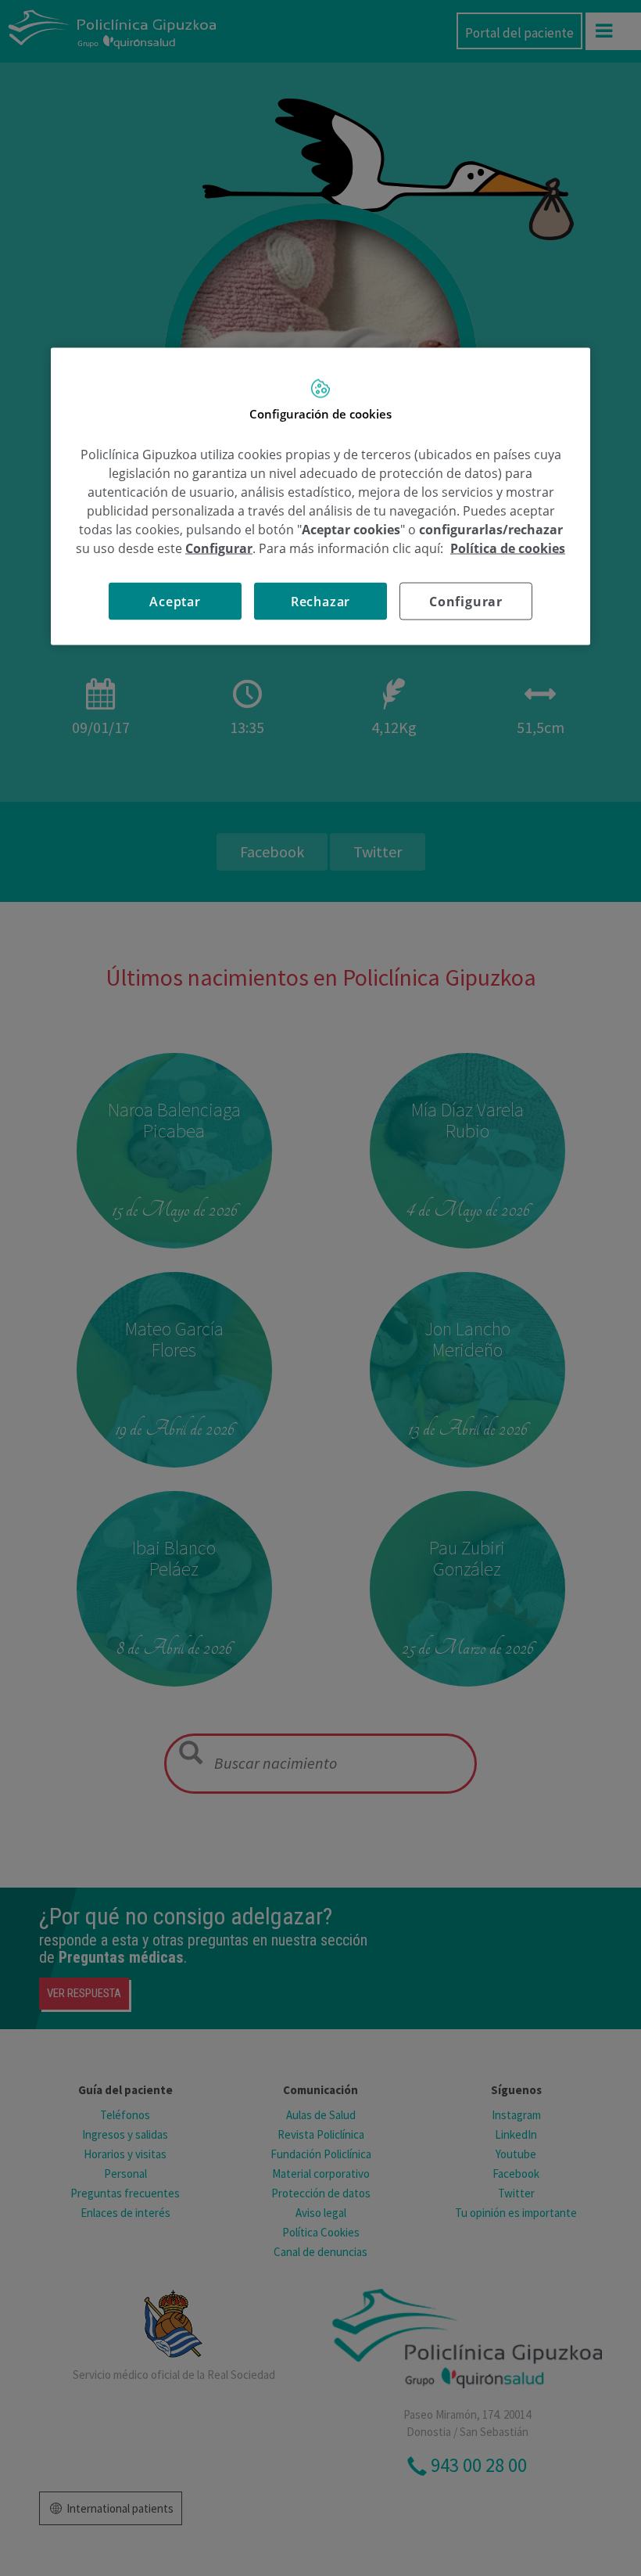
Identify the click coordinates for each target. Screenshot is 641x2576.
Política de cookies (508, 548)
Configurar (466, 602)
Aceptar (175, 602)
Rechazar (320, 602)
